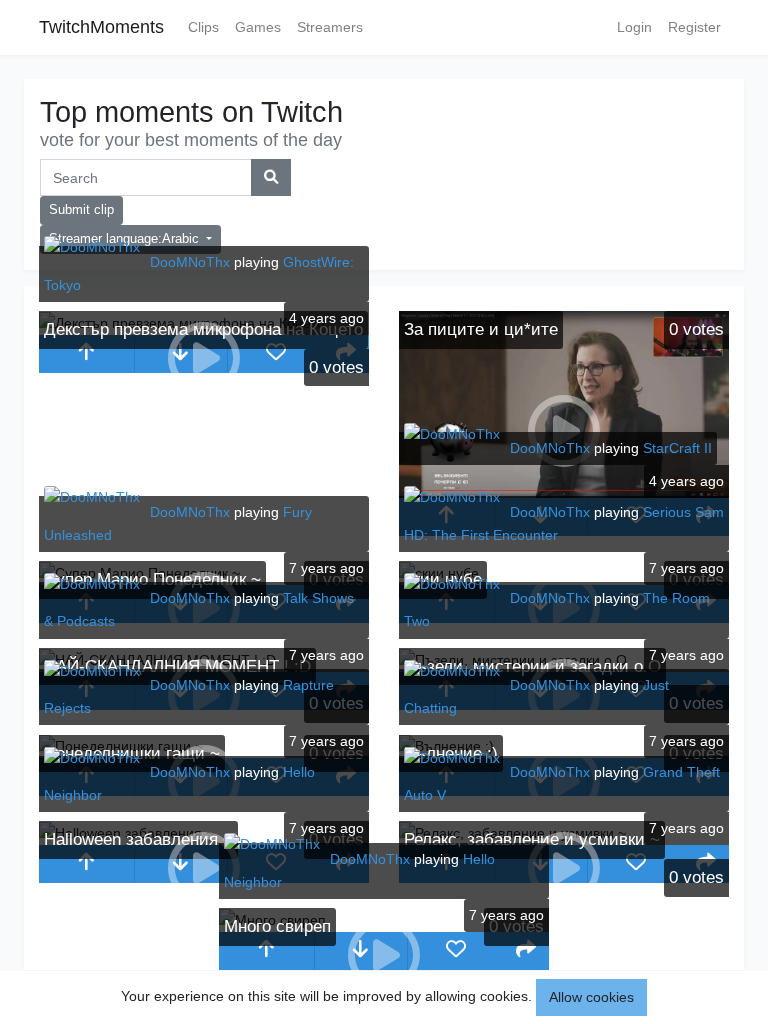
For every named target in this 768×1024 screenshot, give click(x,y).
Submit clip (81, 210)
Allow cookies (591, 997)
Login (634, 27)
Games (258, 27)
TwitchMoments (101, 27)
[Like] (275, 354)
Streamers (330, 27)
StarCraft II (677, 448)
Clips (203, 27)
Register (694, 27)
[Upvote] (86, 354)
